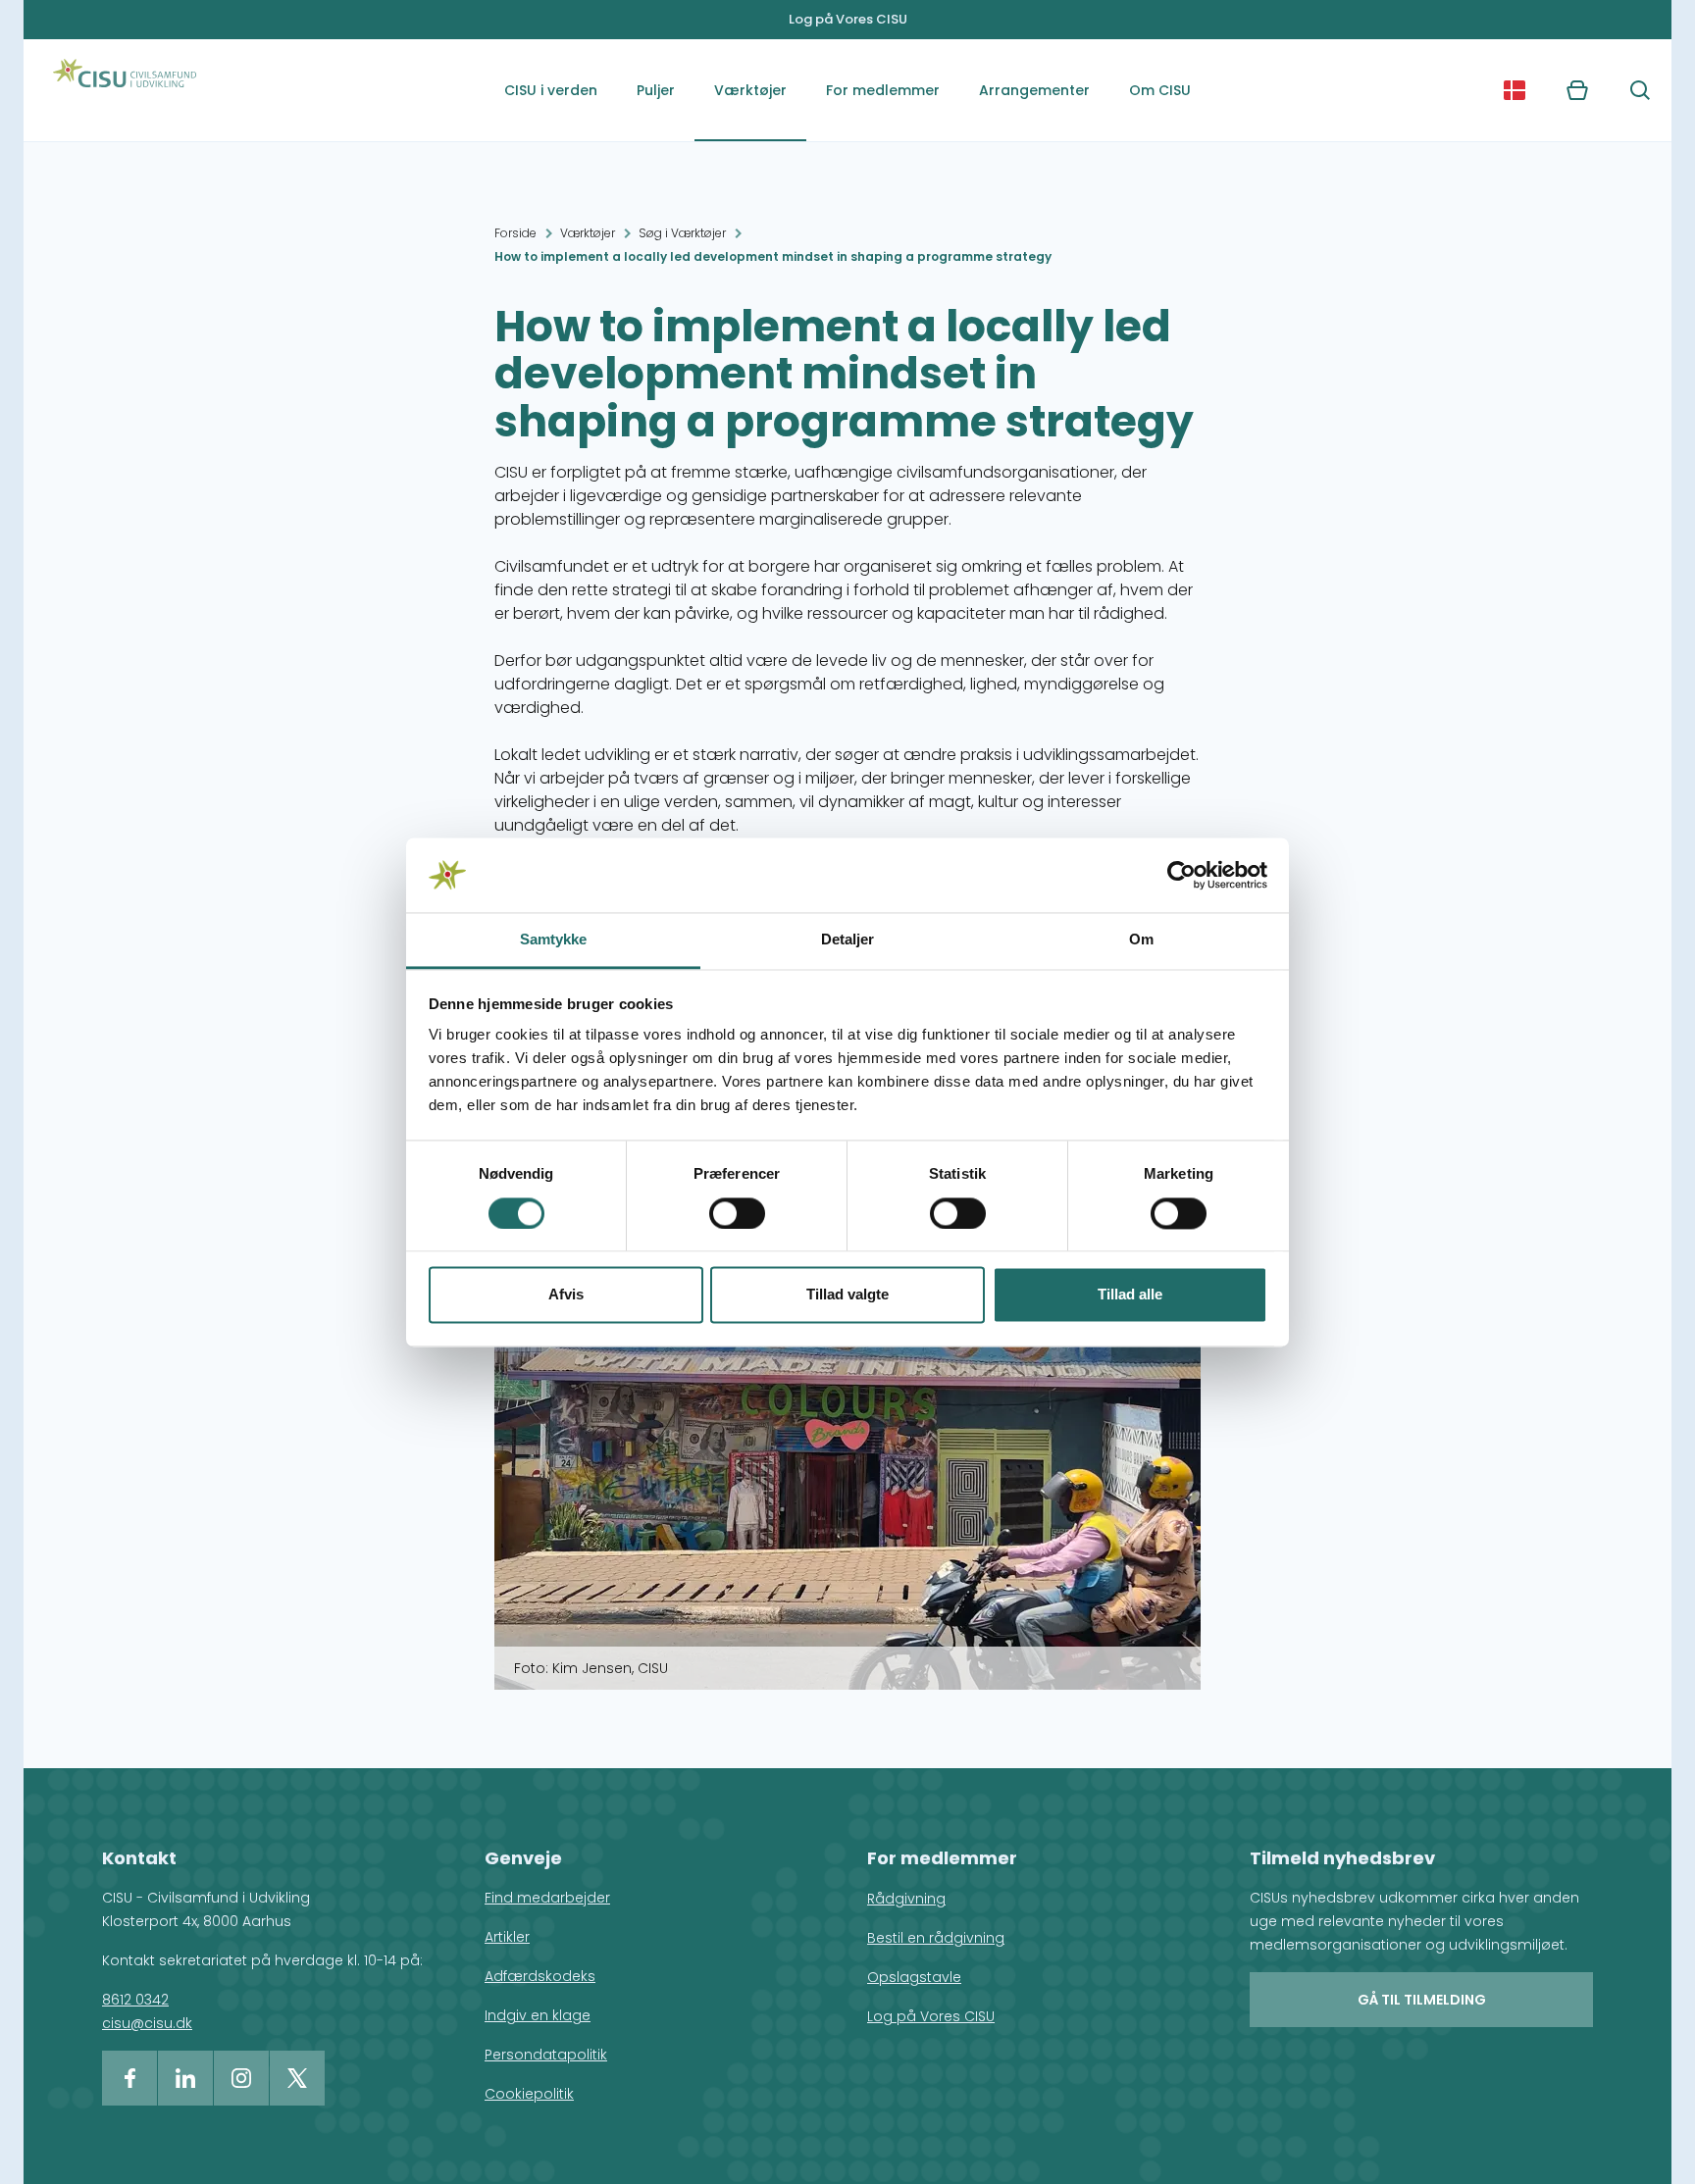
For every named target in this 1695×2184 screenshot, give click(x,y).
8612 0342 (135, 2000)
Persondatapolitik (546, 2055)
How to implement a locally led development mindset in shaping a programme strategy (773, 256)
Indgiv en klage (538, 2015)
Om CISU (1160, 90)
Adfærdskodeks (540, 1976)
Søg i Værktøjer (682, 233)
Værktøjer (750, 90)
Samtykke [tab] (554, 940)
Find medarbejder (547, 1898)
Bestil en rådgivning (936, 1938)
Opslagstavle (914, 1977)
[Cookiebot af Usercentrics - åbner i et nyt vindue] (1181, 875)
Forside (515, 233)
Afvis (566, 1295)
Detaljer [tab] (848, 940)
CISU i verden (551, 90)
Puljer (656, 90)
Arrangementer (1034, 90)
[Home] (125, 90)
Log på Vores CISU (848, 19)
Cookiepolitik (529, 2094)
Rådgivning (906, 1899)
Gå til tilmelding (1422, 2000)
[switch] (737, 1213)
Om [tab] (1141, 940)
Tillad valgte (847, 1295)
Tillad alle (1130, 1295)
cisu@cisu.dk (147, 2023)
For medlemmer (883, 90)
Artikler (507, 1937)
